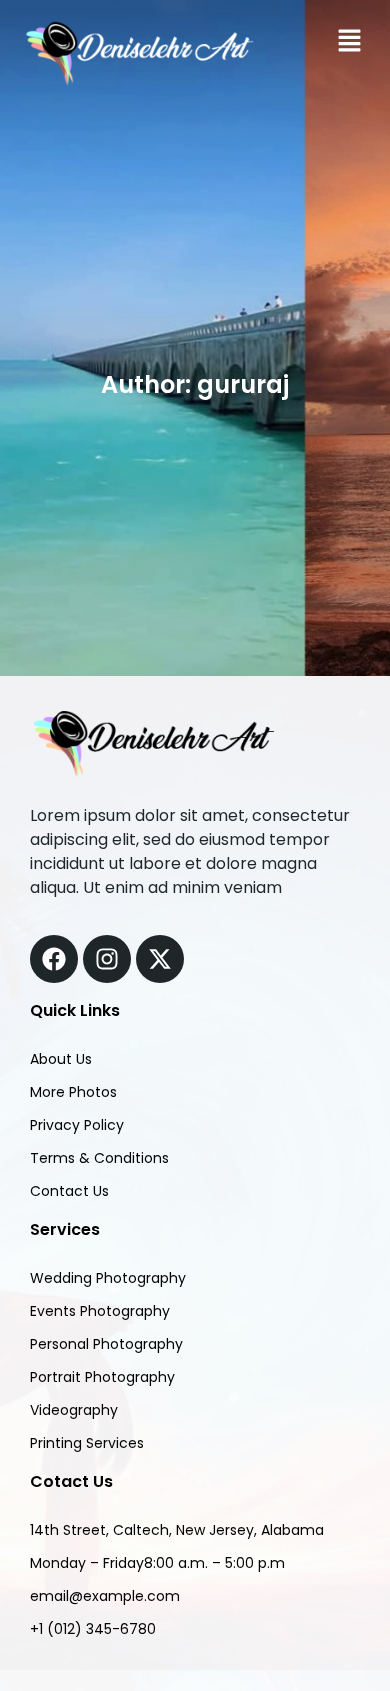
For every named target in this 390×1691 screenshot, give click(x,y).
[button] (350, 41)
